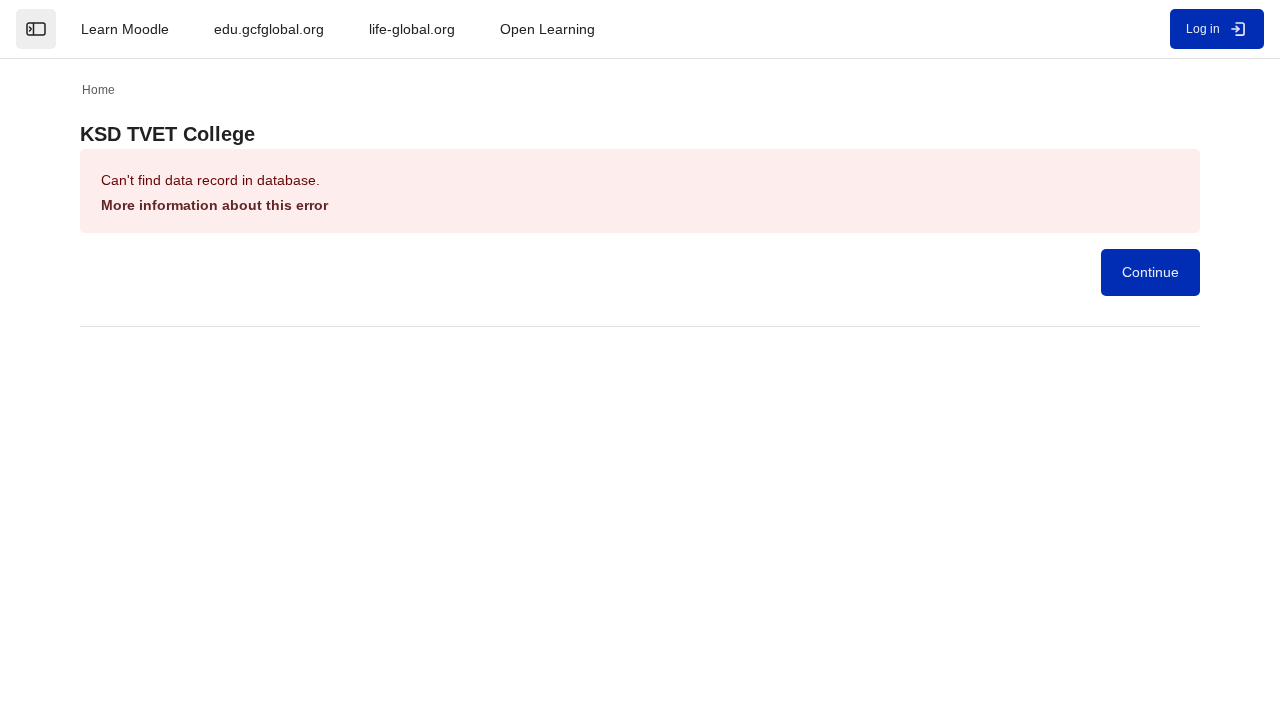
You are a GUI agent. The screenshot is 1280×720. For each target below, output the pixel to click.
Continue (1150, 272)
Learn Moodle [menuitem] (125, 29)
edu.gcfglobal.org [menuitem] (269, 29)
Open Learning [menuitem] (547, 29)
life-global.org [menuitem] (412, 29)
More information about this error (214, 205)
